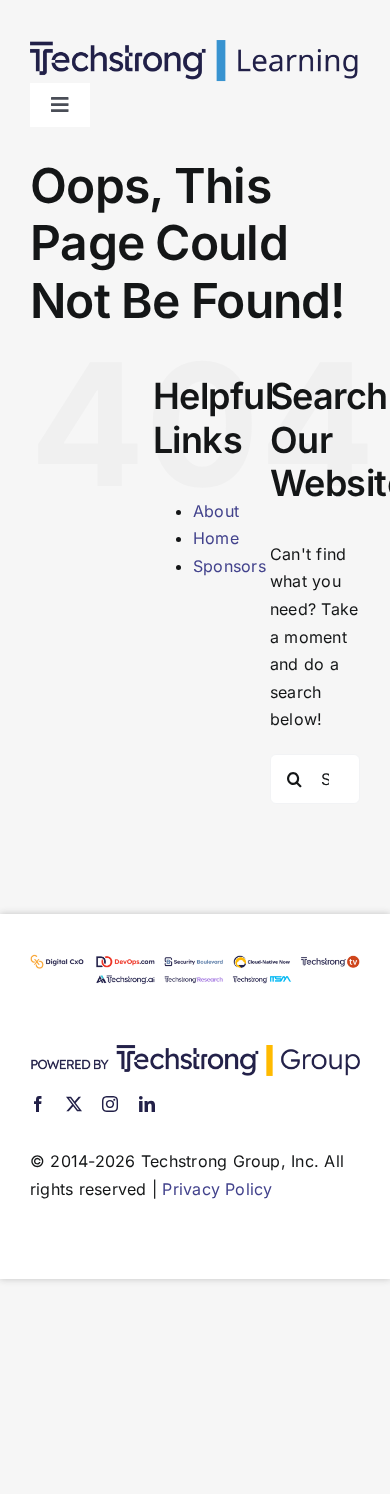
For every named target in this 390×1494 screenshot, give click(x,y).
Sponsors (229, 566)
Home (216, 538)
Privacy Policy (217, 1189)
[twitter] (74, 1104)
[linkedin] (147, 1104)
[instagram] (110, 1104)
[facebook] (38, 1104)
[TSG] (195, 1053)
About (216, 511)
